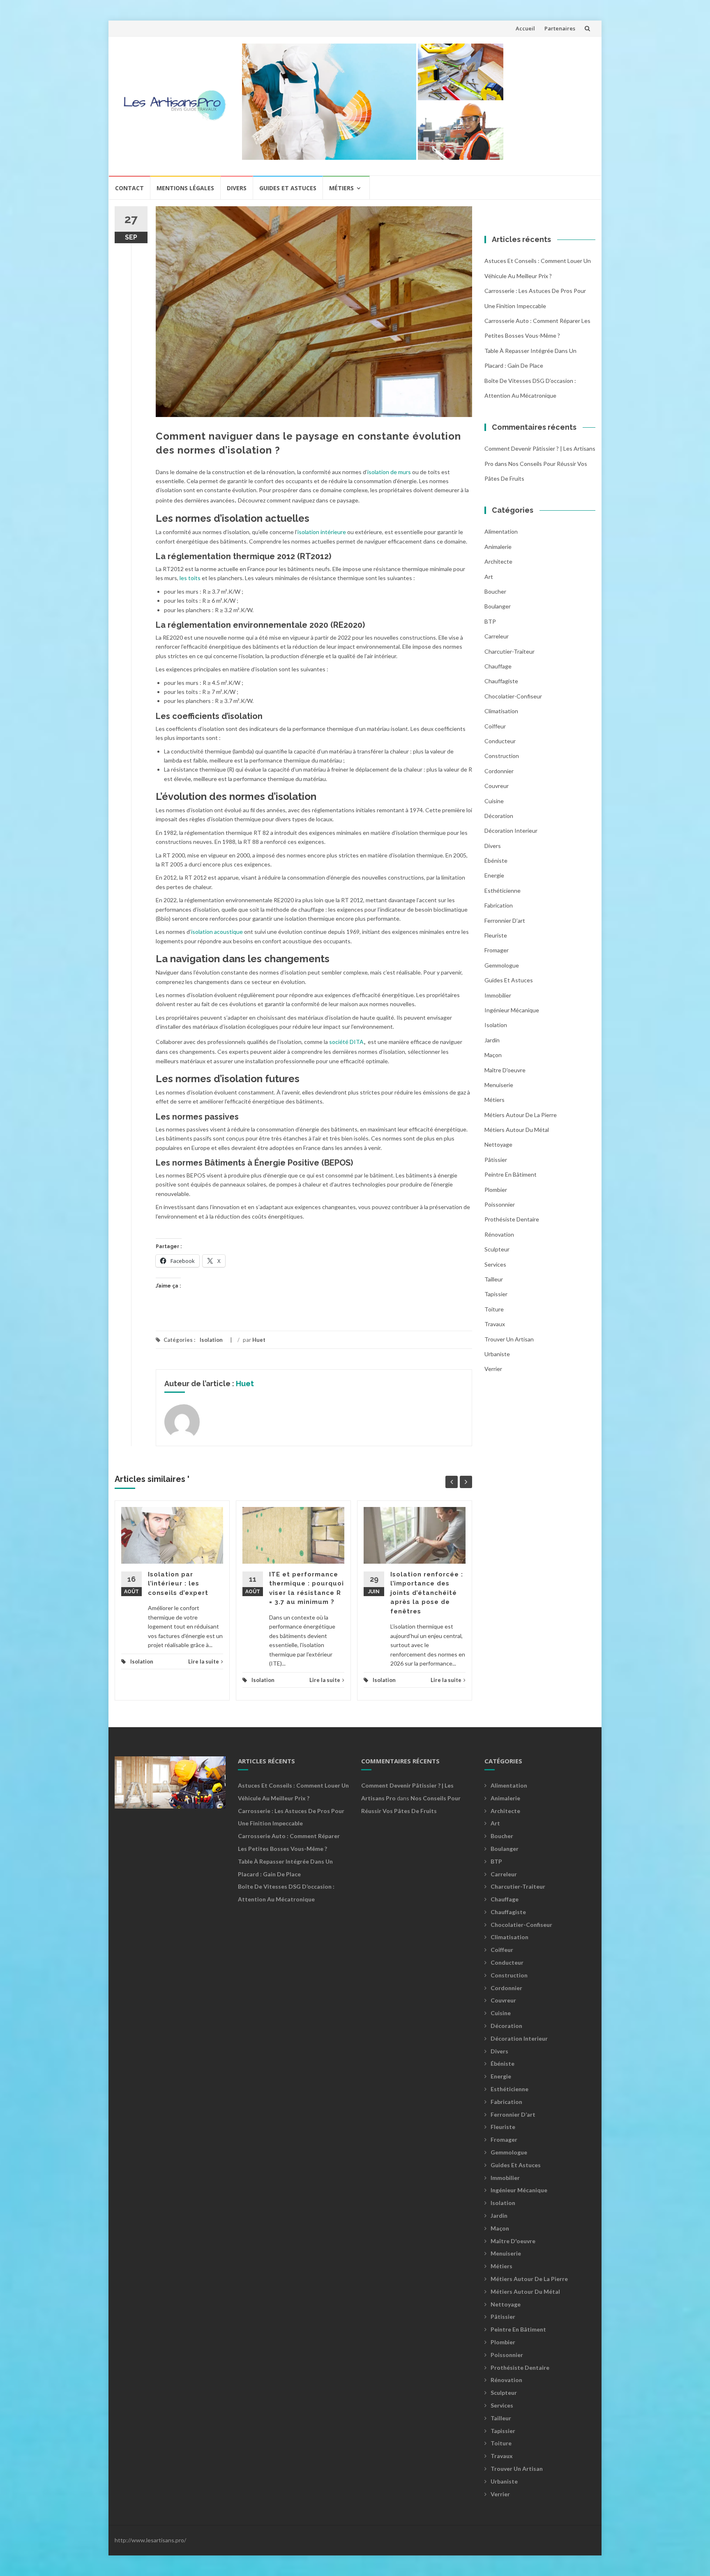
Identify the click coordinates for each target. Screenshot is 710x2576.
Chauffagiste (501, 681)
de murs (401, 472)
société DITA (346, 1042)
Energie (494, 875)
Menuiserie (499, 1085)
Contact (129, 188)
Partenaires (560, 28)
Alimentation (501, 531)
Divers (237, 188)
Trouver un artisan (509, 1339)
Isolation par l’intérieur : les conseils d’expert (178, 1584)
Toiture (494, 1309)
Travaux (495, 1324)
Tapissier (496, 1294)
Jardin (492, 1040)
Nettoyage (498, 1144)
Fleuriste (496, 935)
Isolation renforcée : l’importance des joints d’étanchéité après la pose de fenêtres (427, 1593)
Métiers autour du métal (517, 1130)
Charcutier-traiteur (509, 651)
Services (495, 1264)
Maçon (493, 1055)
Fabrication (499, 905)
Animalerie (498, 547)
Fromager (497, 950)
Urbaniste (497, 1354)
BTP (490, 621)
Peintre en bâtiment (511, 1174)
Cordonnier (499, 771)
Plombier (496, 1190)
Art (489, 577)
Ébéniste (496, 861)
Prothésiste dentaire (512, 1219)
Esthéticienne (503, 891)
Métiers (341, 188)
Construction (502, 756)
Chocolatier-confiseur (513, 696)
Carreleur (497, 636)
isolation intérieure (322, 532)
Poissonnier (500, 1204)
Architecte (498, 561)
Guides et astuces (288, 188)
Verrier (493, 1369)
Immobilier (498, 995)
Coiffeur (495, 726)
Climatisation (501, 711)
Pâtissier (496, 1160)
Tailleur (494, 1279)
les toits (190, 578)
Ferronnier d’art (505, 920)
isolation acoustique (217, 932)
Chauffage (498, 666)
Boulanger (498, 606)
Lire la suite (204, 1661)
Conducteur (500, 741)
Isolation (211, 1340)
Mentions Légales (185, 188)
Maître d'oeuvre (505, 1070)
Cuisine (494, 801)
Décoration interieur (511, 831)
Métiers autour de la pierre (521, 1115)
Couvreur (497, 786)
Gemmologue (502, 965)
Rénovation (499, 1234)
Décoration (499, 816)
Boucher (495, 591)
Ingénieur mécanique (512, 1010)
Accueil (525, 28)
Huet (259, 1340)
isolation (379, 472)
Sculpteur (497, 1249)
